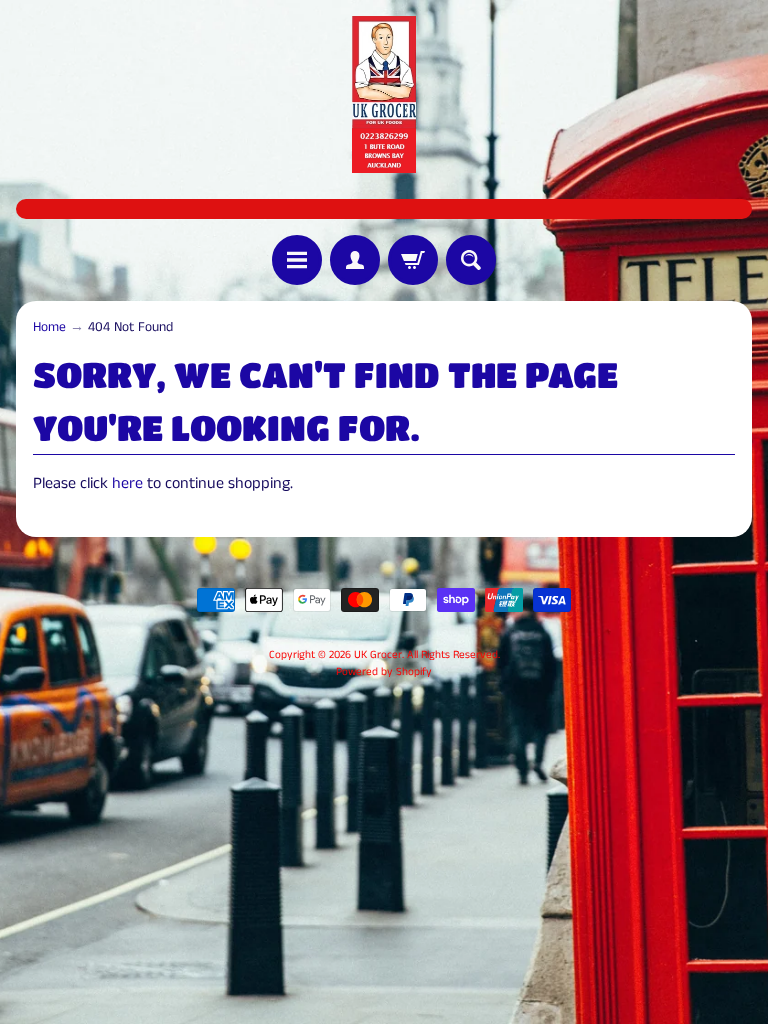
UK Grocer (378, 655)
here (127, 483)
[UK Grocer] (384, 94)
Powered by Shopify (384, 672)
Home (49, 327)
